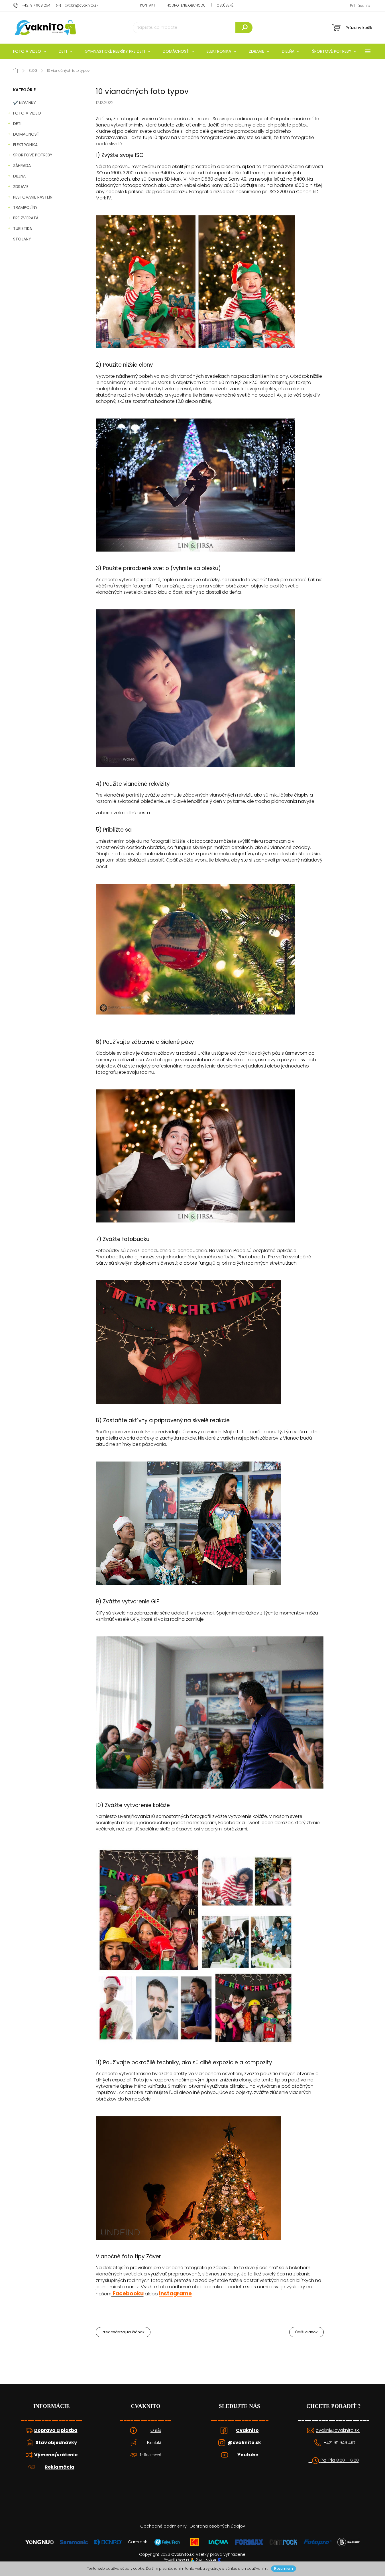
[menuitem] (30, 51)
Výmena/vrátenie (56, 2455)
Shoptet (182, 2560)
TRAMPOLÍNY (25, 207)
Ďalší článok (306, 2332)
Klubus (211, 2560)
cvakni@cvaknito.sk (338, 2430)
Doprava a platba (56, 2430)
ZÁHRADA (22, 166)
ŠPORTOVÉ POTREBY (33, 155)
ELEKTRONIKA (25, 145)
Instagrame (175, 2294)
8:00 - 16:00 (348, 2460)
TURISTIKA (23, 228)
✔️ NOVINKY (25, 103)
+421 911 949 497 (340, 2443)
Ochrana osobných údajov (217, 2526)
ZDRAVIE (21, 187)
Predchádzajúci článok (123, 2332)
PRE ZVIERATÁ (26, 218)
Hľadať (244, 28)
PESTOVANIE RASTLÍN (33, 197)
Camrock (137, 2542)
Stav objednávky (56, 2443)
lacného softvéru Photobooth (232, 1257)
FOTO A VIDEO (27, 113)
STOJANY (22, 239)
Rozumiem (284, 2568)
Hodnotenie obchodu (186, 5)
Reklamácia (60, 2467)
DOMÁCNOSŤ (26, 134)
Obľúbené (225, 5)
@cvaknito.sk (244, 2443)
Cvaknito (247, 2430)
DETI (17, 124)
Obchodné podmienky (163, 2526)
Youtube (248, 2455)
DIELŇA (19, 176)
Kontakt (148, 5)
